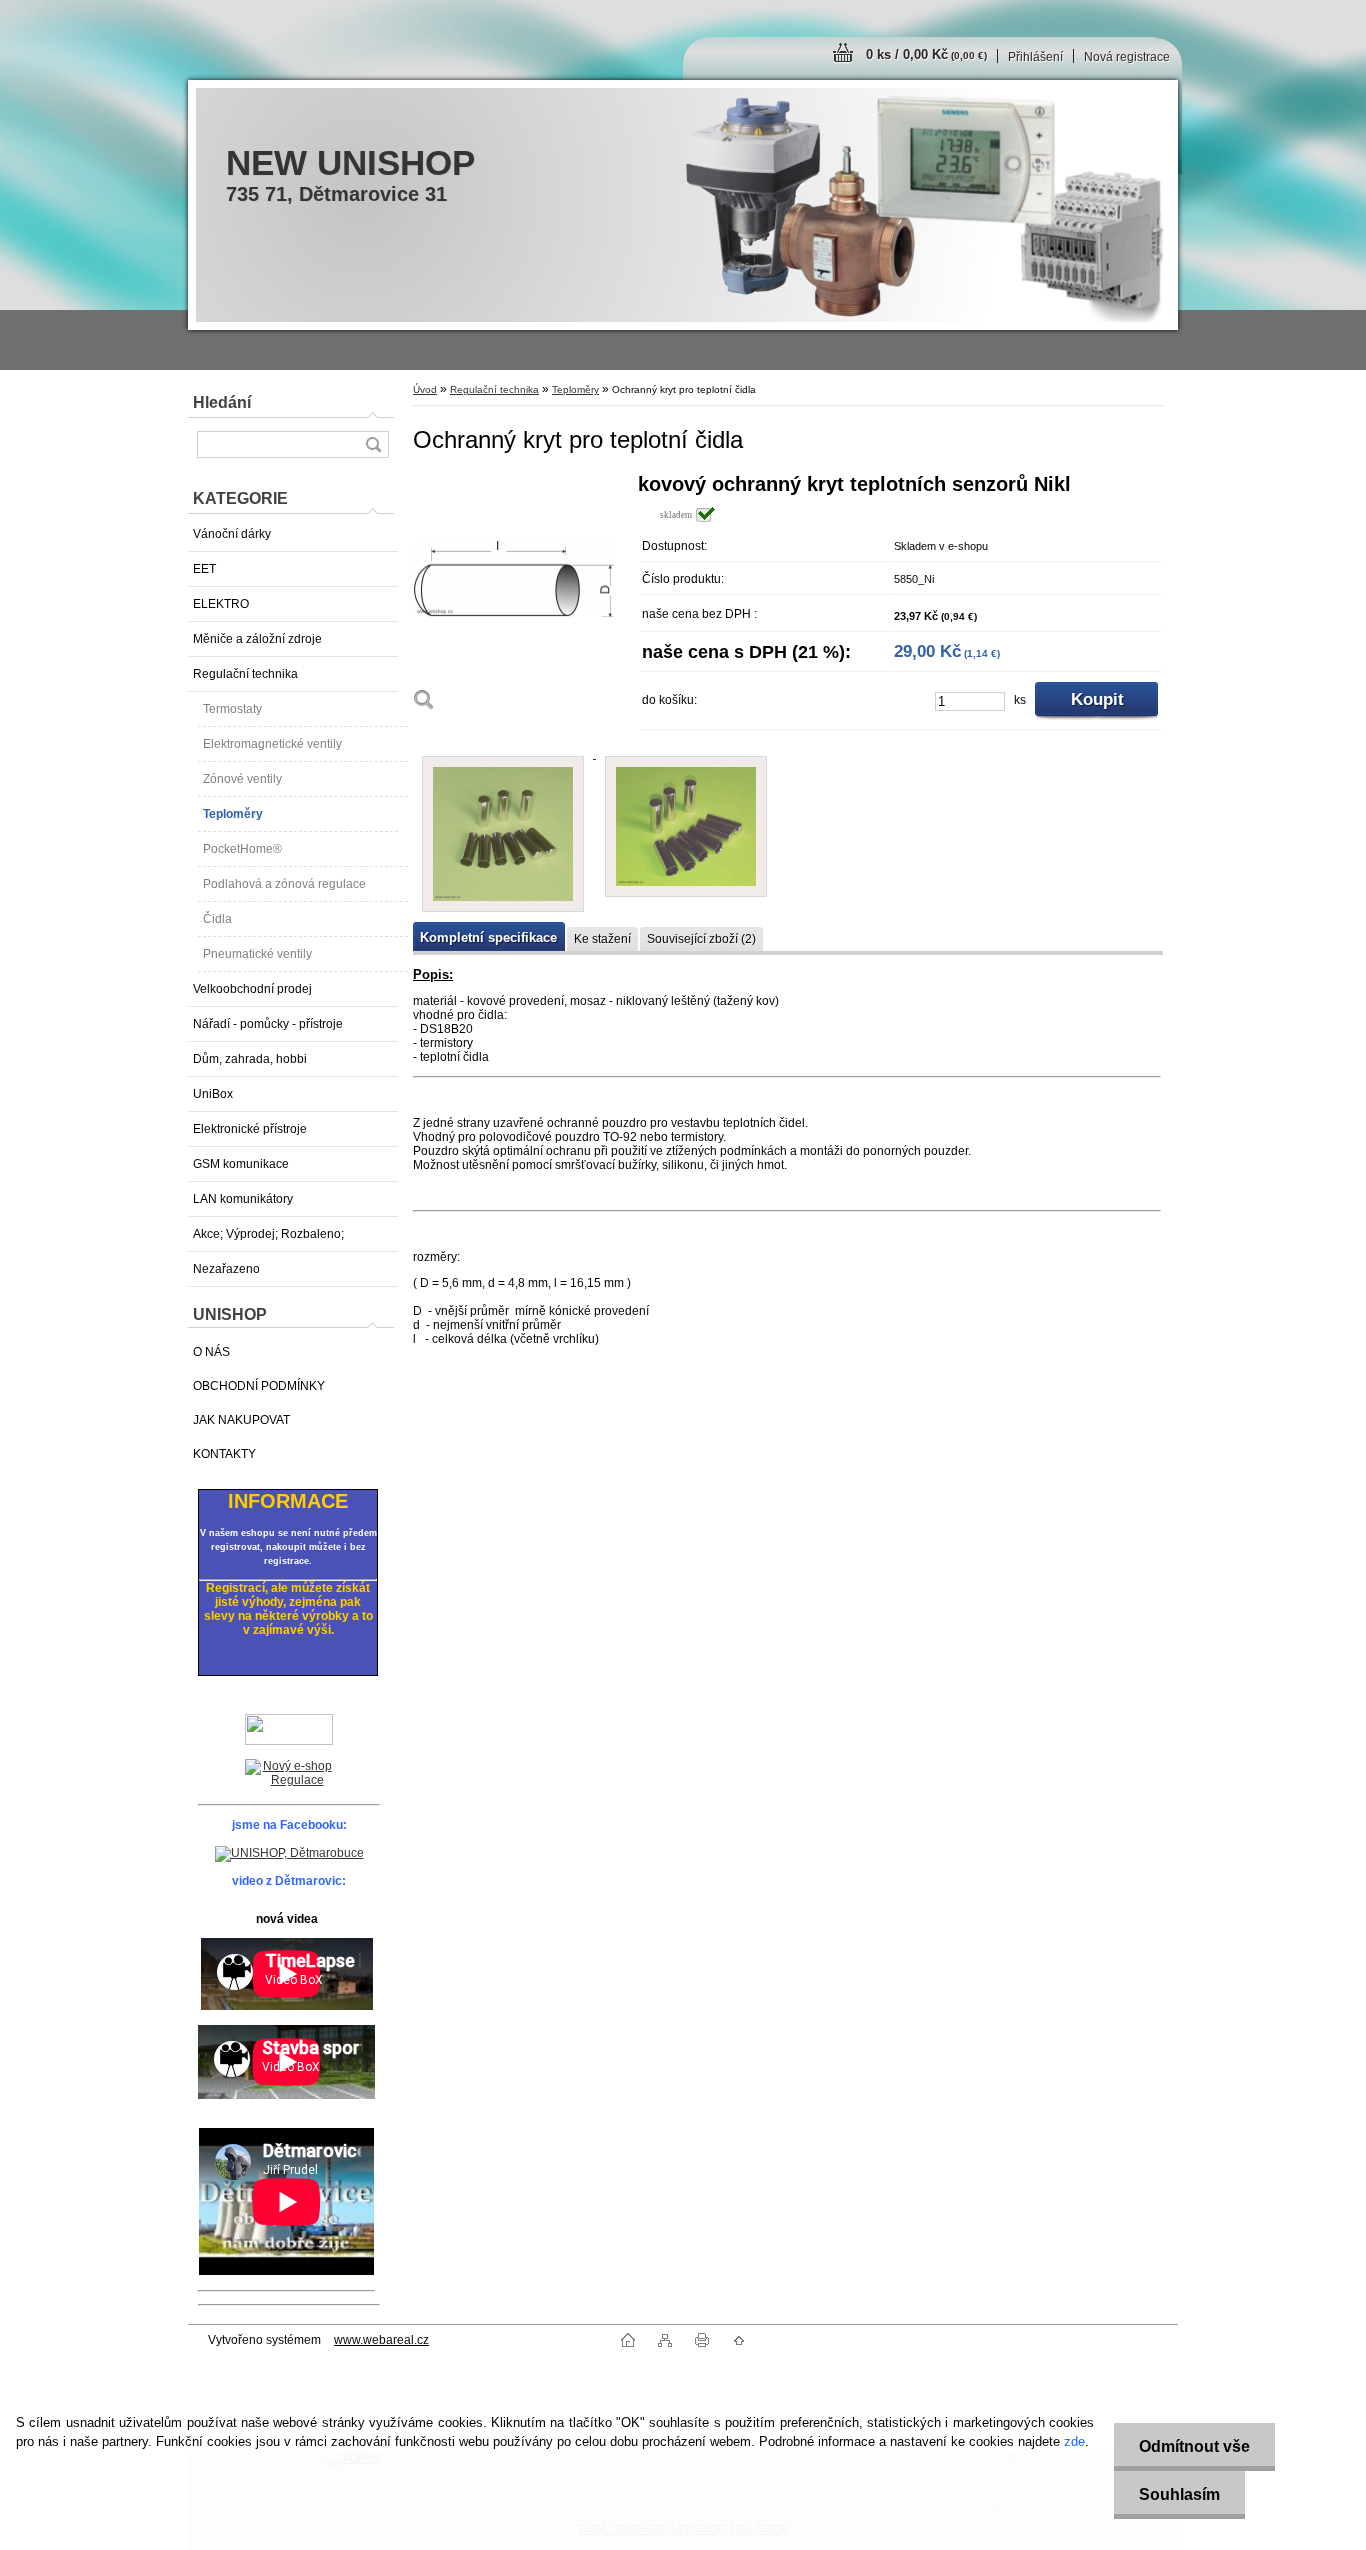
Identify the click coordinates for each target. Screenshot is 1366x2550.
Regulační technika (245, 674)
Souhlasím (1179, 2494)
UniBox (213, 1094)
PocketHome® (242, 849)
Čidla (217, 919)
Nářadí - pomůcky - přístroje (268, 1024)
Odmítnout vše (1194, 2446)
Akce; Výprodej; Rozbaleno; (268, 1234)
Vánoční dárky (232, 534)
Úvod (425, 389)
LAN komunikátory (243, 1199)
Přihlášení (1035, 57)
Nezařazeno (226, 1269)
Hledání (222, 402)
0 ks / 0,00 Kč (926, 54)
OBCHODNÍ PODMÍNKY (259, 1386)
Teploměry (233, 814)
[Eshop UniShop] (289, 1774)
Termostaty (232, 709)
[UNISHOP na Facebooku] (289, 1853)
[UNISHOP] (289, 1729)
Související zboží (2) (701, 939)
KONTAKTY (224, 1454)
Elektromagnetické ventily (272, 744)
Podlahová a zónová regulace (284, 884)
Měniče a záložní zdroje (257, 639)
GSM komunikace (241, 1164)
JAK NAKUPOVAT (241, 1420)
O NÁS (211, 1352)
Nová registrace (1127, 57)
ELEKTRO (221, 604)
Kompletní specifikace (488, 937)
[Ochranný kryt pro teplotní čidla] (518, 598)
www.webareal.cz (381, 2340)
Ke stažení (602, 939)
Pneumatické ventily (257, 954)
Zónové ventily (242, 779)
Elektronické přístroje (250, 1129)
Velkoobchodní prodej (252, 989)
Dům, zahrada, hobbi (250, 1059)
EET (204, 569)
